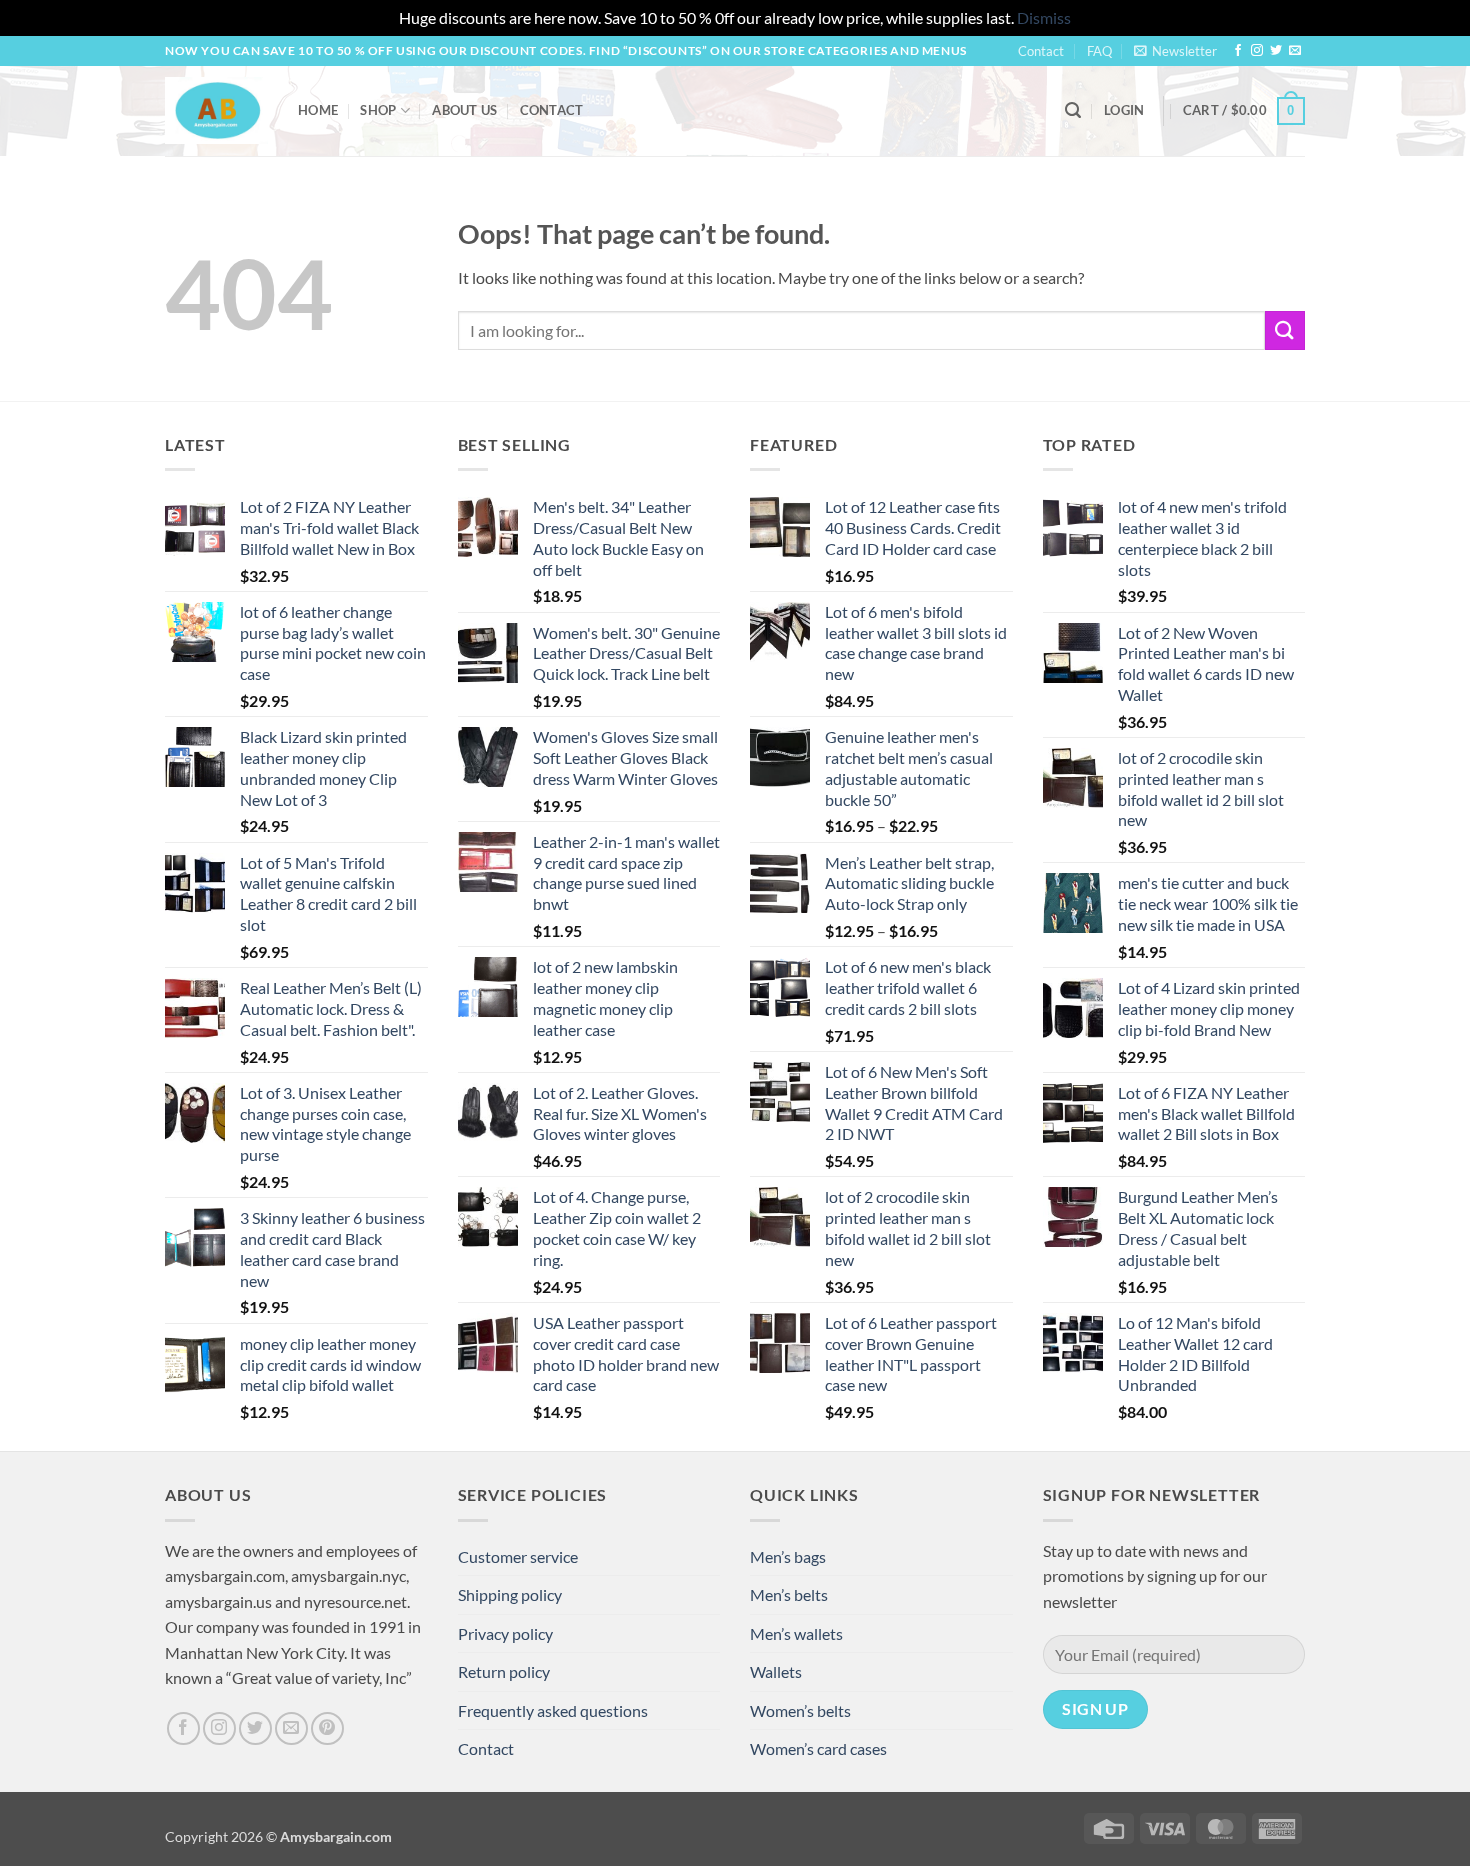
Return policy (504, 1671)
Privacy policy (505, 1633)
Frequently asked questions (553, 1710)
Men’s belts (789, 1594)
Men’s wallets (796, 1633)
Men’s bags (788, 1556)
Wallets (776, 1671)
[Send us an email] (1295, 51)
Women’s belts (800, 1710)
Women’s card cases (818, 1748)
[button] (1175, 51)
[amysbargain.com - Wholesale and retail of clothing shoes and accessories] (216, 110)
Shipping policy (510, 1594)
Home (318, 110)
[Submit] (1285, 330)
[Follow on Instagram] (1257, 51)
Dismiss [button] (1044, 17)
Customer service (518, 1556)
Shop (378, 110)
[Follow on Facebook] (1238, 51)
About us (464, 110)
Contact (1041, 51)
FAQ (1099, 51)
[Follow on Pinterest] (327, 1728)
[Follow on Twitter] (1276, 51)
